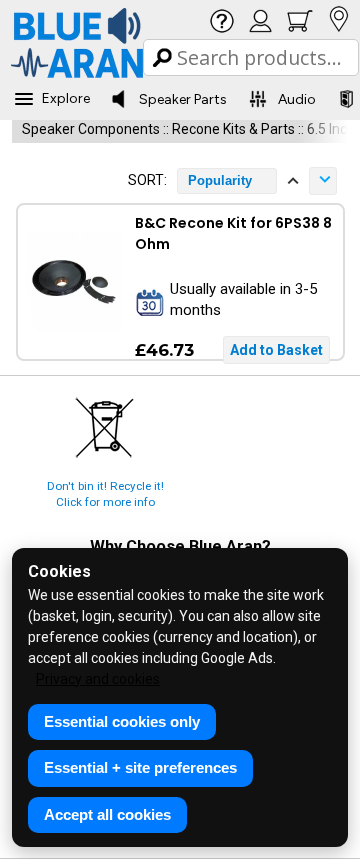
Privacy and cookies (98, 679)
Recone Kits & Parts (233, 129)
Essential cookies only (122, 721)
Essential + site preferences (140, 767)
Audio (297, 99)
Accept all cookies (107, 814)
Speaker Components (91, 129)
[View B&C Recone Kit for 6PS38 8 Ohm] (73, 282)
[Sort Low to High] (293, 181)
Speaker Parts (183, 99)
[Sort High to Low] (323, 181)
